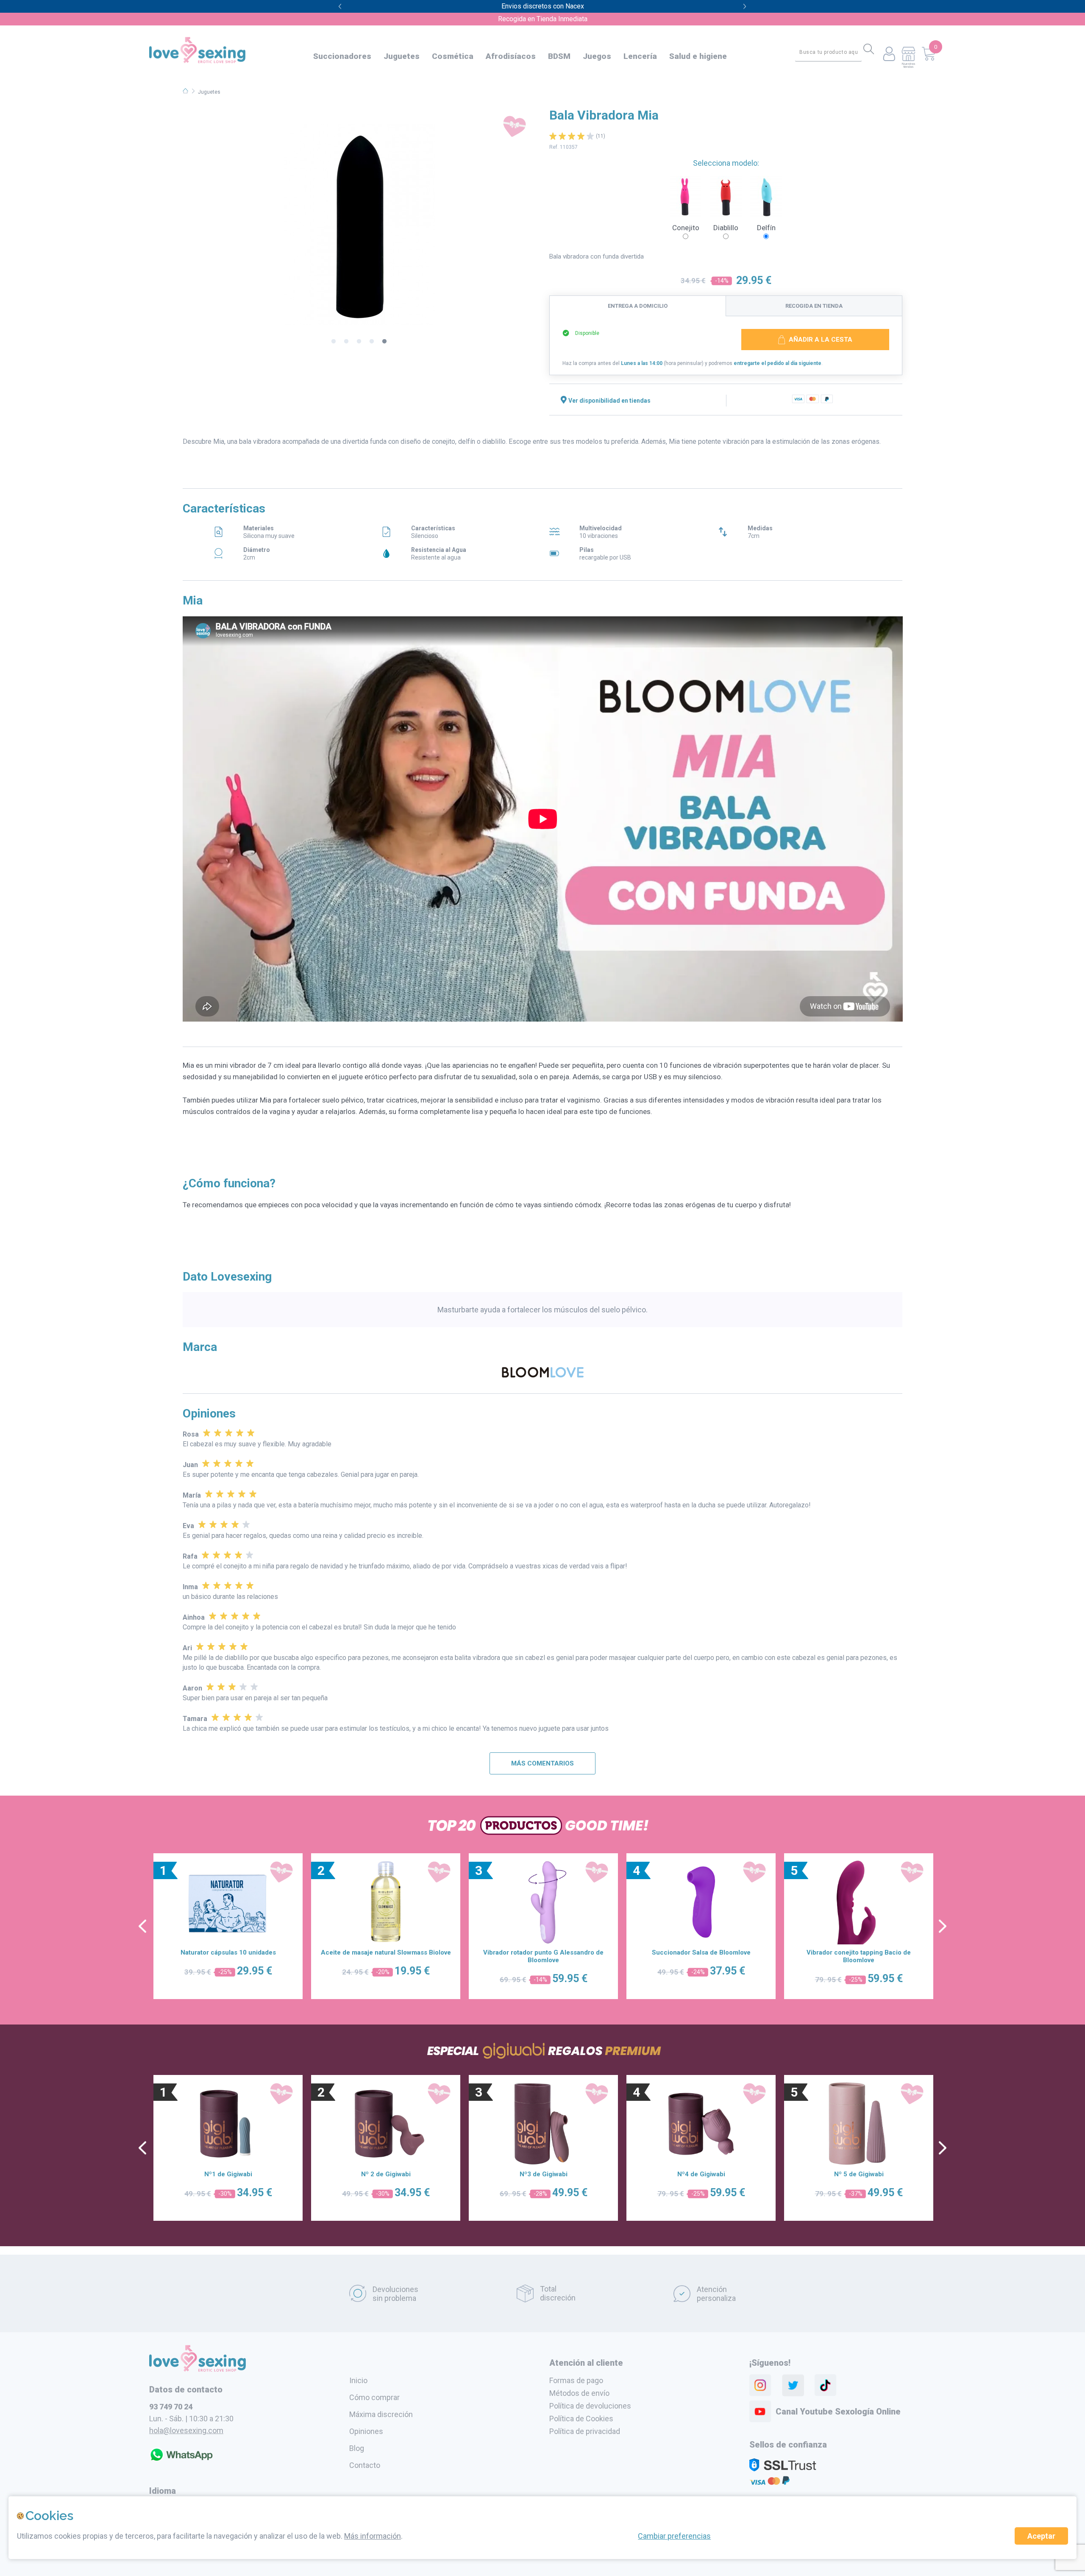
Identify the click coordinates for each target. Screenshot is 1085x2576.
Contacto (365, 2465)
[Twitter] (793, 2385)
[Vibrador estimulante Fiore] (701, 1902)
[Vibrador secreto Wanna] (386, 1902)
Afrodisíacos (511, 56)
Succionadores (342, 56)
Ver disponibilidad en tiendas (609, 401)
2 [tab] (346, 342)
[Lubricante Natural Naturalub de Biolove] (543, 1902)
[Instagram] (760, 2385)
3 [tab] (359, 342)
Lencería (640, 56)
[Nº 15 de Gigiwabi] (859, 2124)
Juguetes (402, 56)
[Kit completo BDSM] (859, 1902)
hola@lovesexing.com (186, 2430)
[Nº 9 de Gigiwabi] (386, 2124)
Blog (357, 2448)
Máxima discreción (381, 2414)
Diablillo (726, 228)
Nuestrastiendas (908, 65)
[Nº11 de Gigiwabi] (543, 2124)
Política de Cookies (581, 2419)
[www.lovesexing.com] (198, 2369)
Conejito (686, 228)
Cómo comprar (374, 2397)
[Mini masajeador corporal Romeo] (228, 1902)
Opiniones (366, 2431)
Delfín (766, 228)
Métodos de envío (579, 2393)
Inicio (358, 2380)
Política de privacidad (585, 2431)
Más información (373, 2536)
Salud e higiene (698, 56)
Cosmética (453, 56)
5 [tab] (384, 342)
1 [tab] (334, 342)
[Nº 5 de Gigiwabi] (228, 2124)
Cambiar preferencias (674, 2536)
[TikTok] (826, 2385)
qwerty (745, 7)
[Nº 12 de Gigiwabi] (701, 2124)
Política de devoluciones (590, 2406)
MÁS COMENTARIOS (542, 1763)
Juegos (597, 56)
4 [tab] (372, 342)
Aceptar (1041, 2536)
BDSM (559, 56)
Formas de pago (576, 2380)
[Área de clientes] (889, 54)
